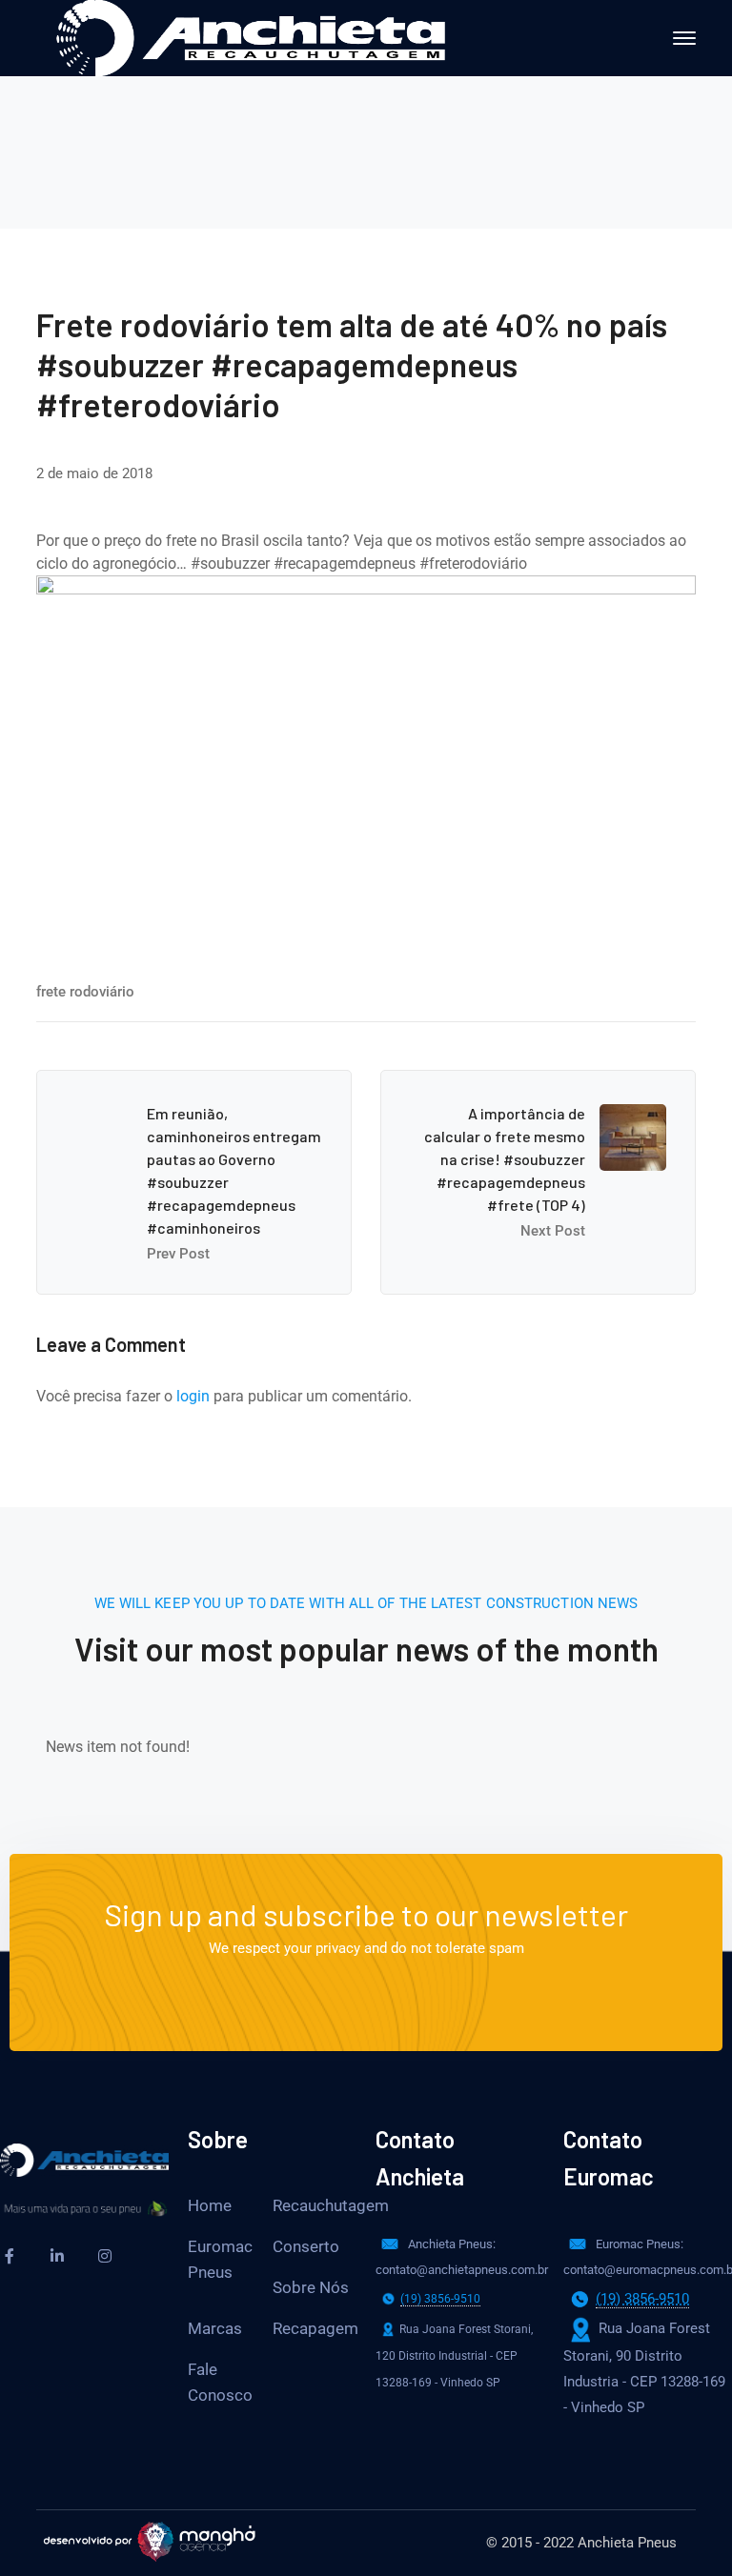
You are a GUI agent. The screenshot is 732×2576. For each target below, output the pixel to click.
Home (210, 2205)
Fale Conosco (220, 2382)
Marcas (215, 2328)
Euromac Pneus (220, 2259)
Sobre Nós (311, 2287)
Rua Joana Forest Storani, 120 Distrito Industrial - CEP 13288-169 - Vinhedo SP (454, 2356)
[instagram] (105, 2256)
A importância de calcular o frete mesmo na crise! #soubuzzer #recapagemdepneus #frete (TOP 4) (505, 1159)
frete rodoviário (85, 992)
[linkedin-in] (57, 2256)
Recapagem (315, 2328)
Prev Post (178, 1254)
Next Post (553, 1231)
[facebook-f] (10, 2256)
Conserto (306, 2246)
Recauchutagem (331, 2205)
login (193, 1396)
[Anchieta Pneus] (251, 37)
